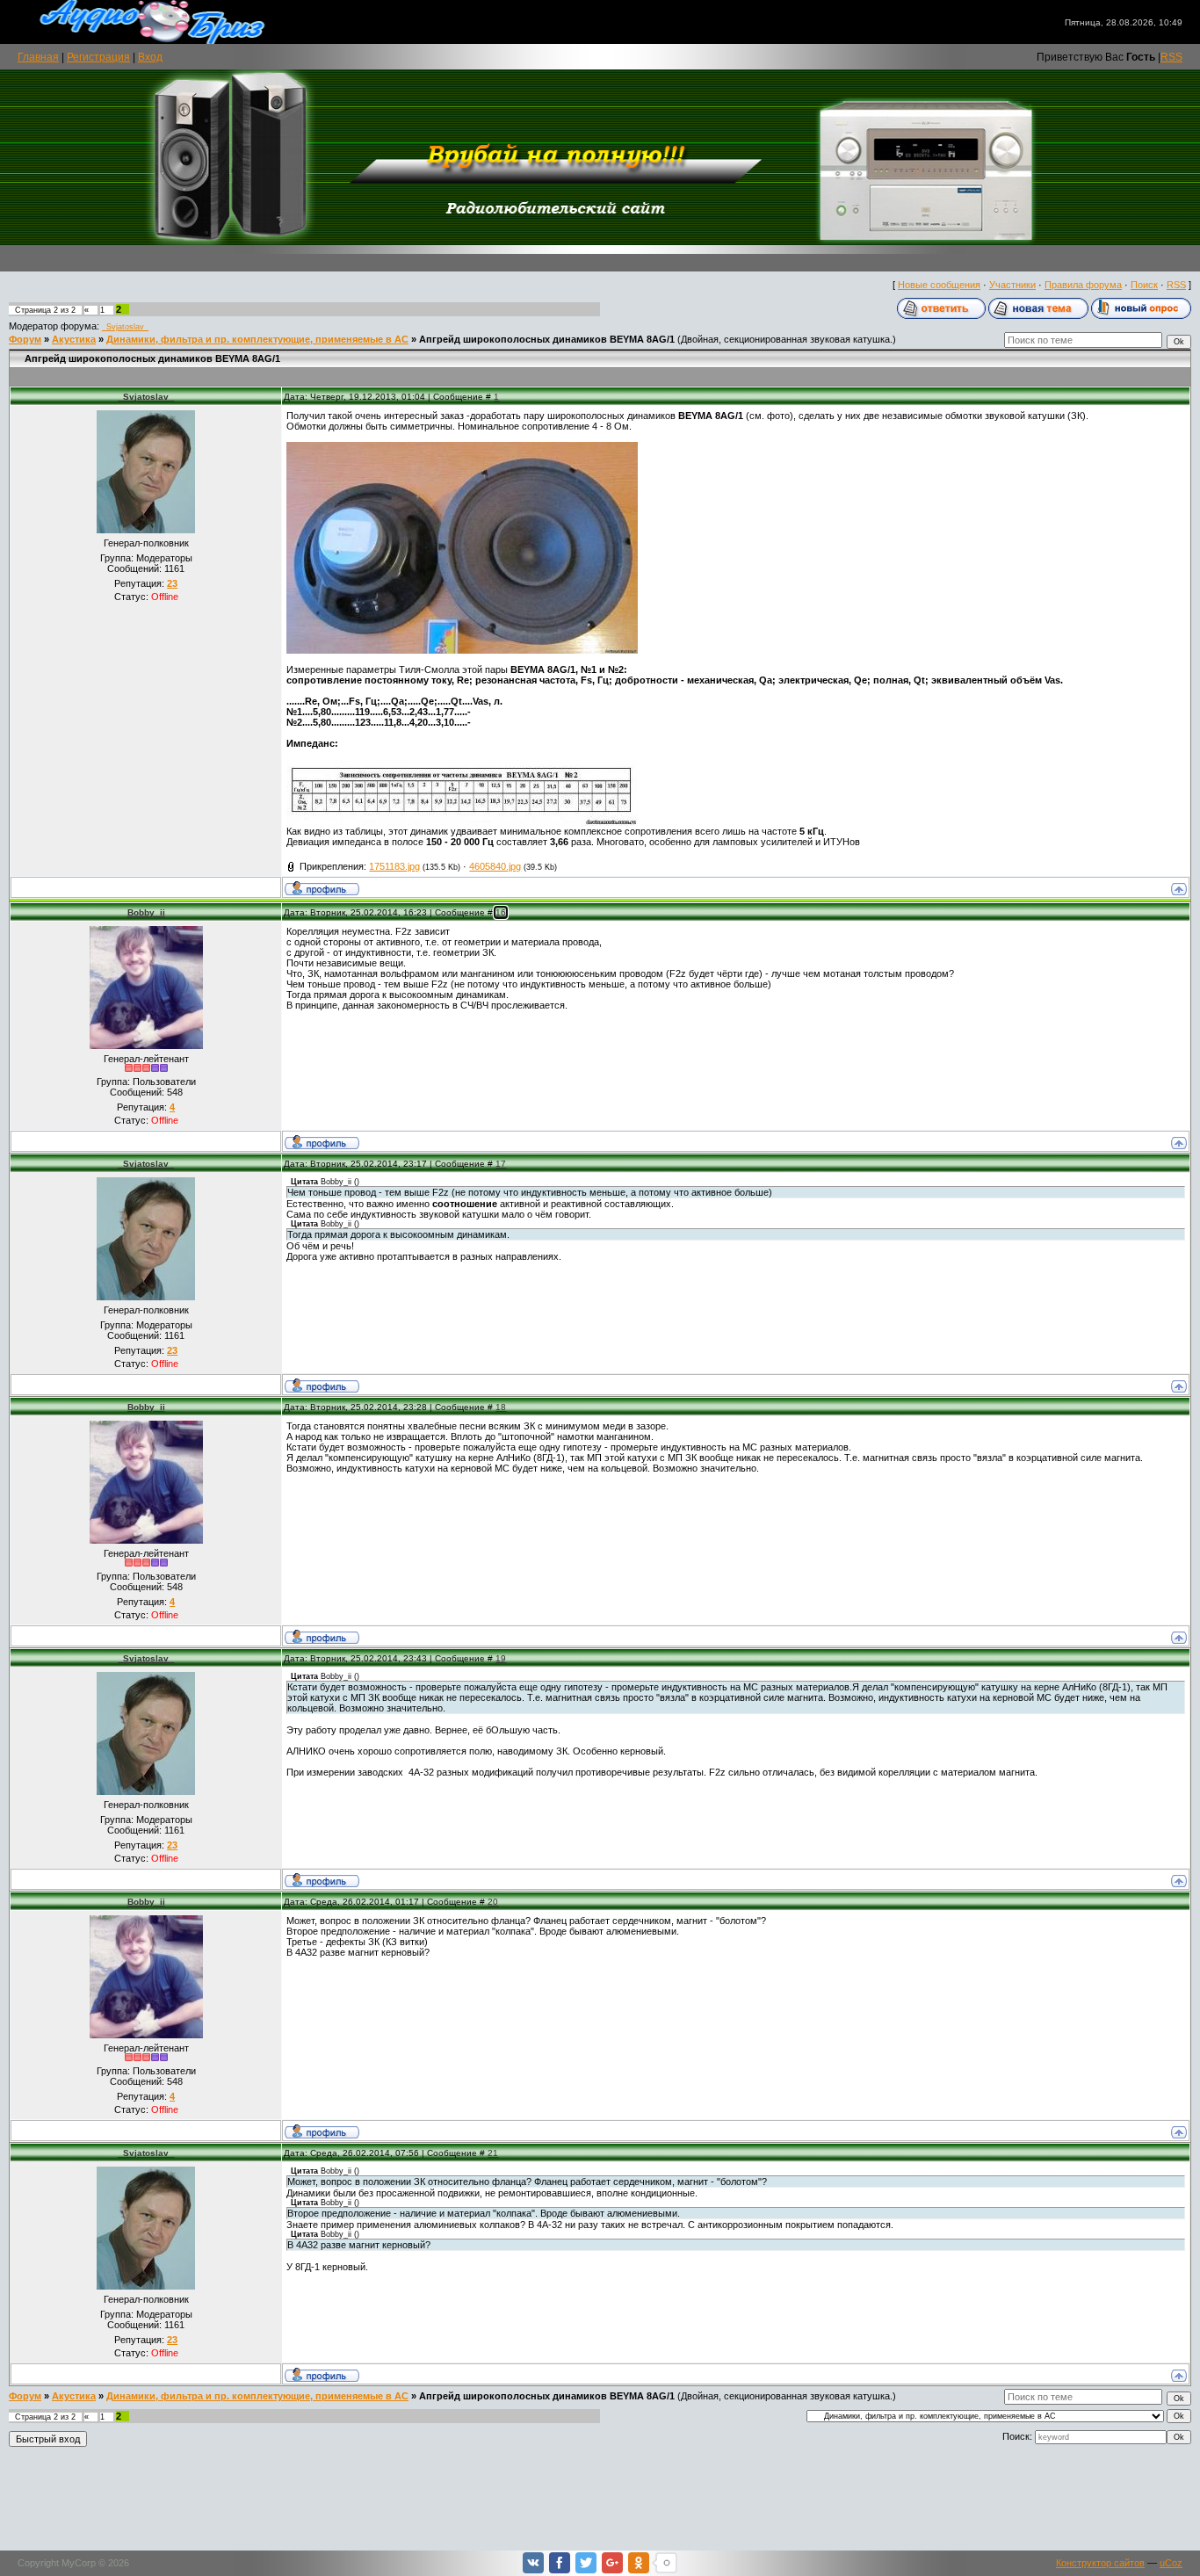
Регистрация (98, 57)
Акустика (74, 339)
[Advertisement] (600, 2501)
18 (501, 1407)
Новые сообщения (939, 285)
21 (493, 2153)
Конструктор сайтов (1100, 2563)
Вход (150, 57)
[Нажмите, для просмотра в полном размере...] (462, 650)
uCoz (1171, 2563)
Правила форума (1083, 285)
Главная (38, 57)
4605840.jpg (495, 866)
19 (501, 1658)
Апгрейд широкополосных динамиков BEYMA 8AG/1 (547, 339)
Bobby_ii (146, 912)
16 (501, 912)
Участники (1012, 285)
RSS (1171, 57)
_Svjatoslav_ (125, 327)
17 (501, 1164)
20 (493, 1902)
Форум (25, 339)
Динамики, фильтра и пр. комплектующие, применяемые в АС (257, 339)
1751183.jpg (394, 866)
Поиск (1144, 285)
